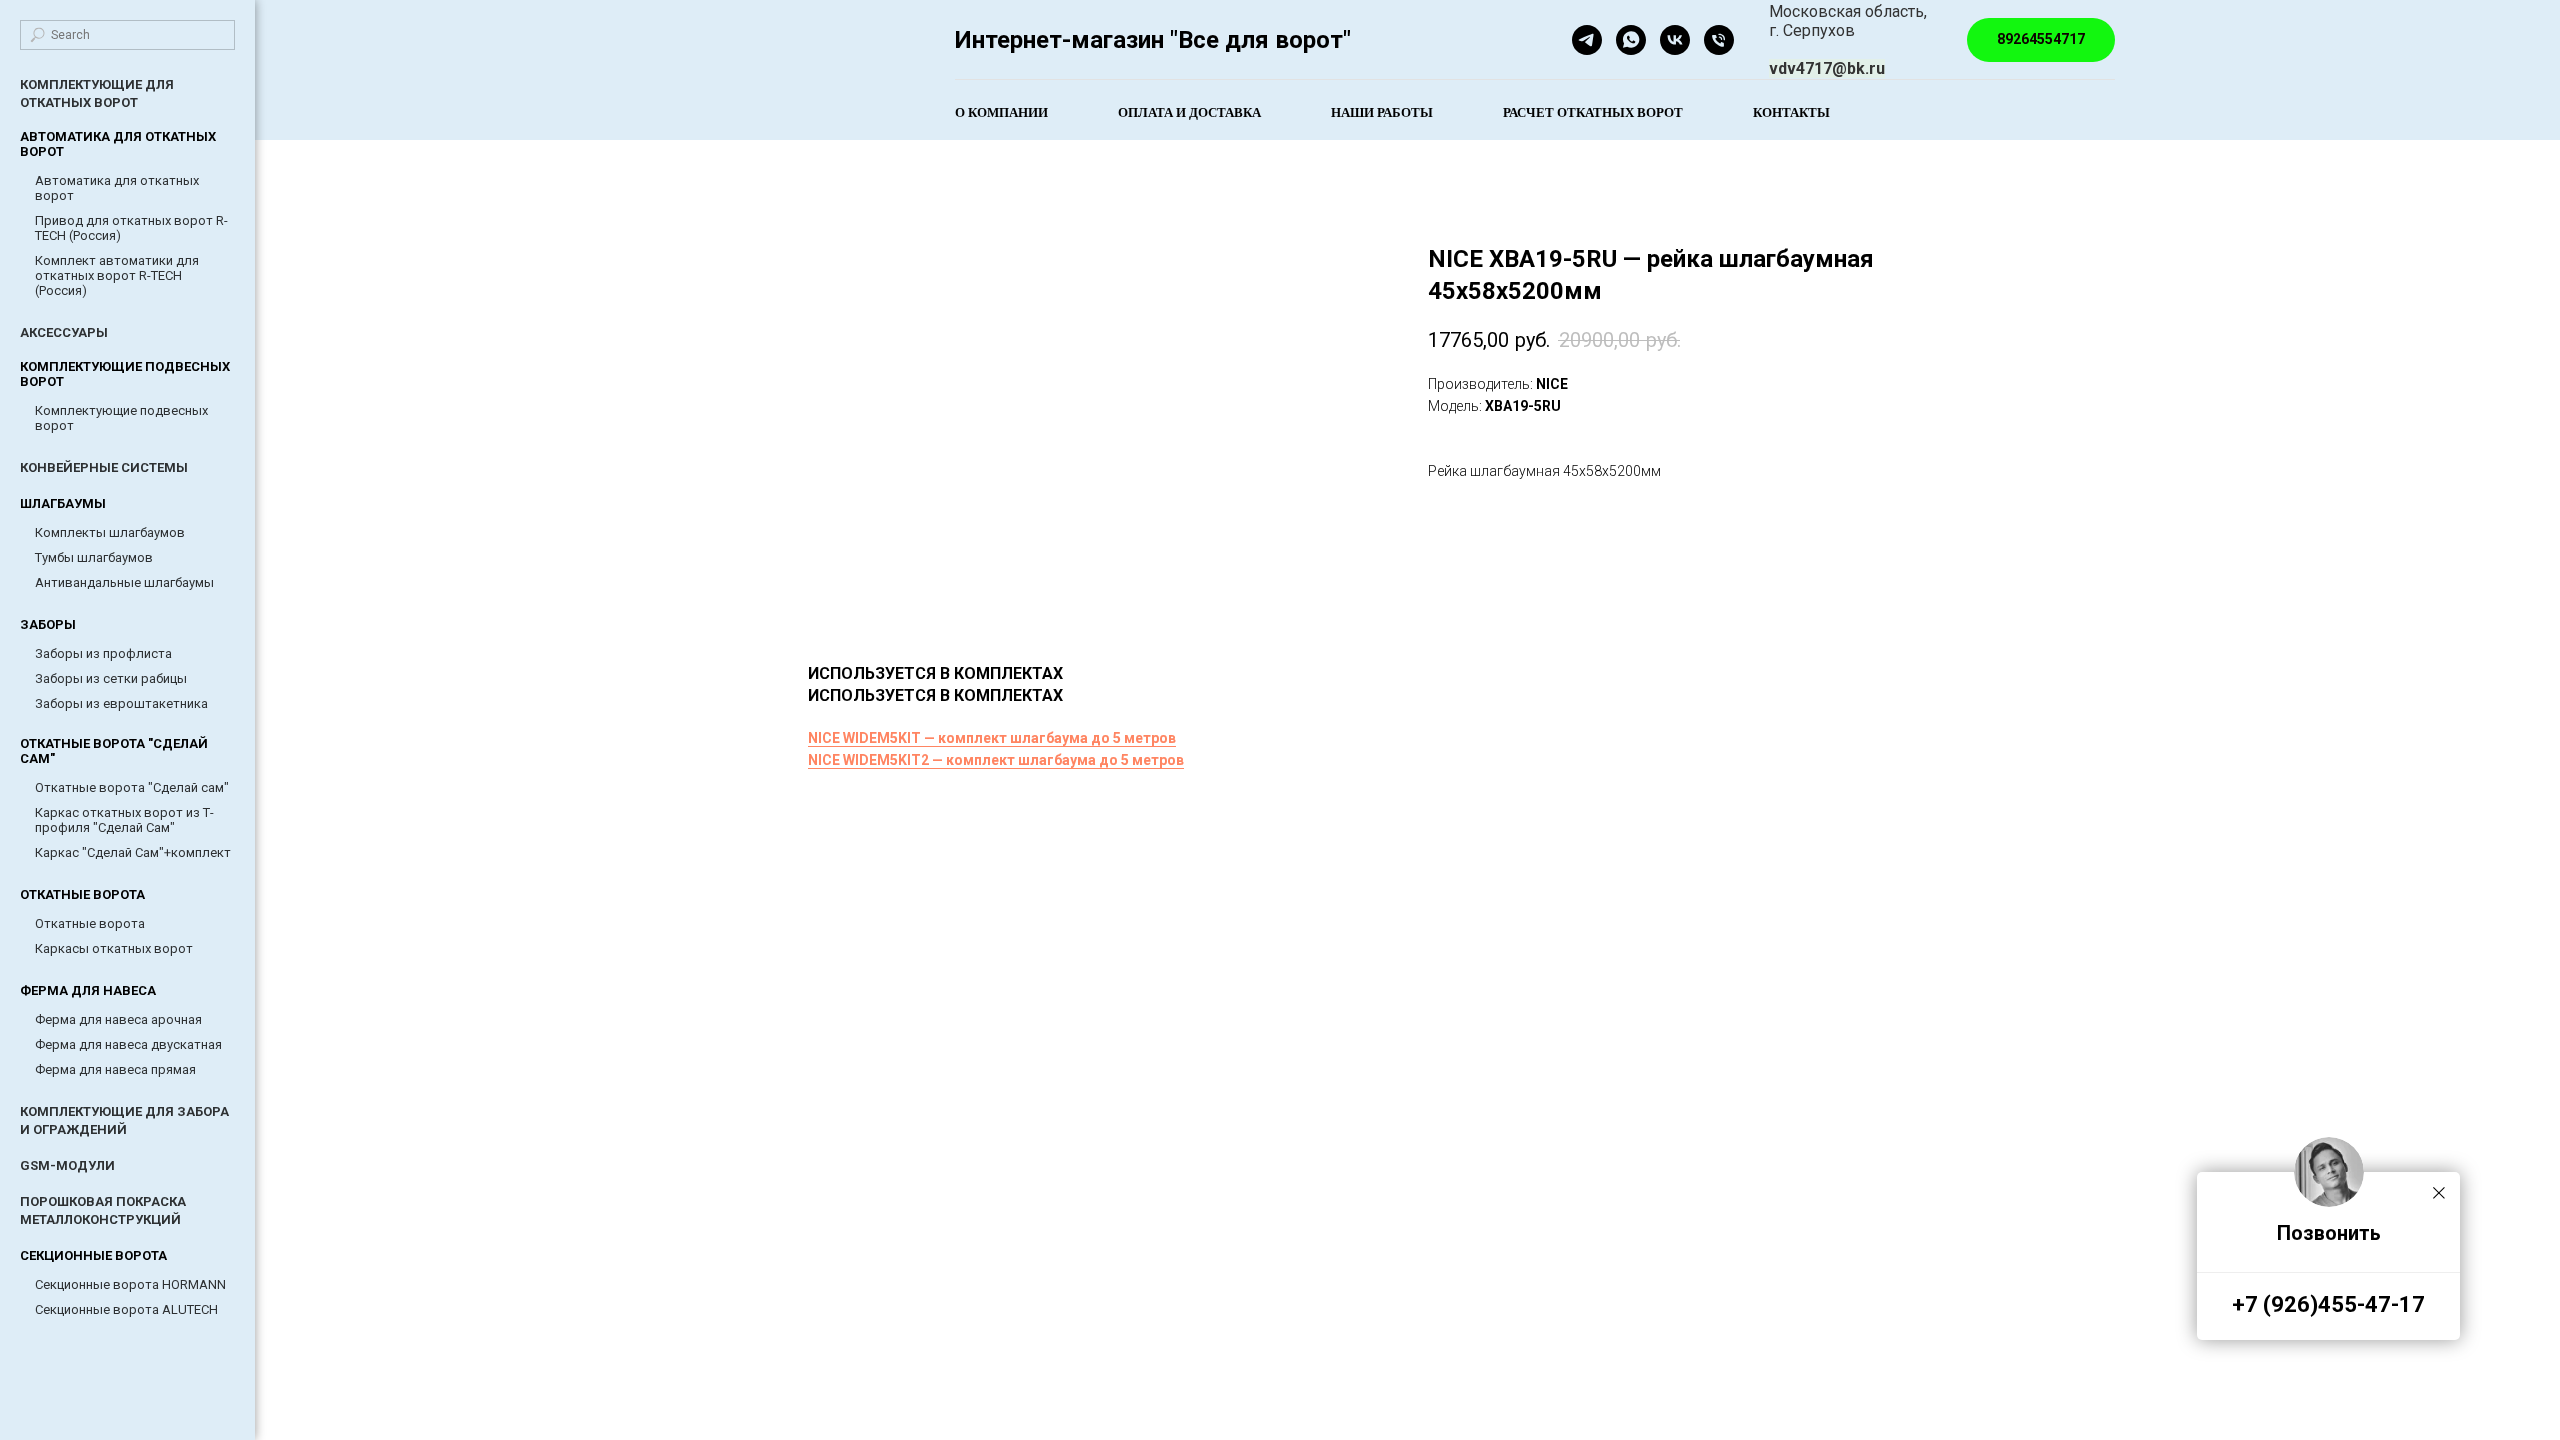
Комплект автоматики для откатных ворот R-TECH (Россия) (117, 275)
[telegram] (1587, 40)
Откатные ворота (90, 923)
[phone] (1719, 40)
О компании (1001, 111)
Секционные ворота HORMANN (130, 1284)
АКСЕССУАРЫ (64, 332)
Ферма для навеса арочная (118, 1019)
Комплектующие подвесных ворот (121, 418)
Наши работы (1382, 111)
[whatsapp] (1631, 40)
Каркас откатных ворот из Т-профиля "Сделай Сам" (124, 820)
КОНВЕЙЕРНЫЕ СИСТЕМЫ (104, 467)
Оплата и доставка (1189, 111)
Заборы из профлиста (103, 653)
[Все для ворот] (1675, 40)
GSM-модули (67, 1165)
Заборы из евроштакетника (121, 703)
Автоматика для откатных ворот (117, 188)
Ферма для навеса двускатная (128, 1044)
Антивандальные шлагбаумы (124, 582)
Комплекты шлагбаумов (110, 532)
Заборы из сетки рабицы (111, 678)
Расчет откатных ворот (1593, 111)
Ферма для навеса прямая (115, 1069)
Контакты (1791, 111)
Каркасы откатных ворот (114, 948)
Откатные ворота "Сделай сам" (132, 787)
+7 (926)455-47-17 (2328, 1304)
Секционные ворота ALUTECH (126, 1309)
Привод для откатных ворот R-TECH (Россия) (131, 228)
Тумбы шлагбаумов (94, 557)
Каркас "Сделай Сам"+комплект (133, 852)
